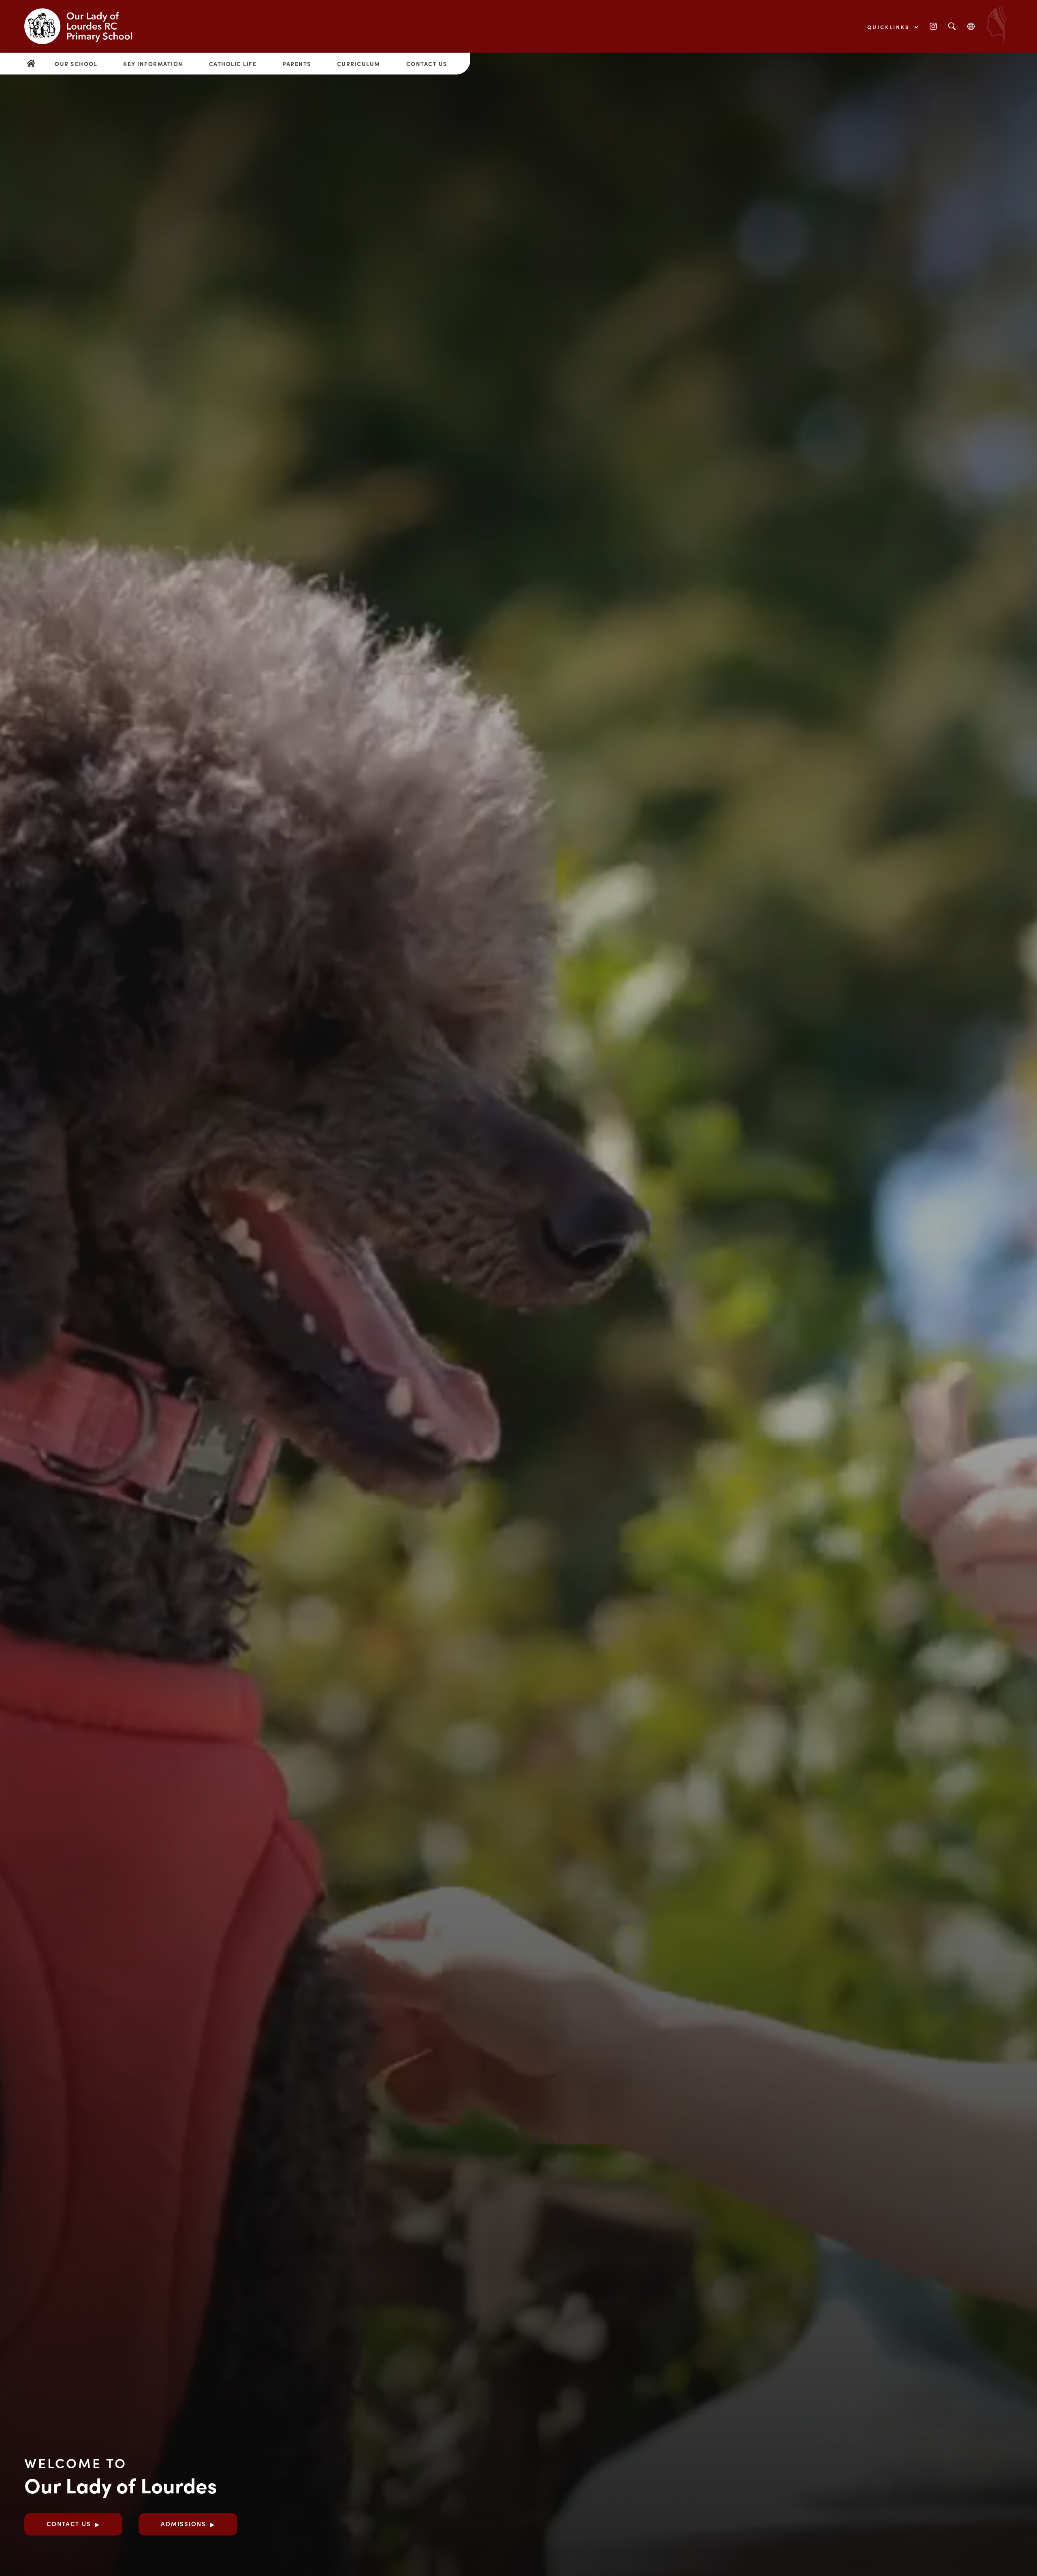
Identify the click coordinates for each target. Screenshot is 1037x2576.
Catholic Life (233, 64)
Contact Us (427, 64)
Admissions (184, 2524)
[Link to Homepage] (85, 26)
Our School (76, 64)
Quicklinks (890, 27)
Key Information (153, 64)
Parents (297, 64)
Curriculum (359, 64)
